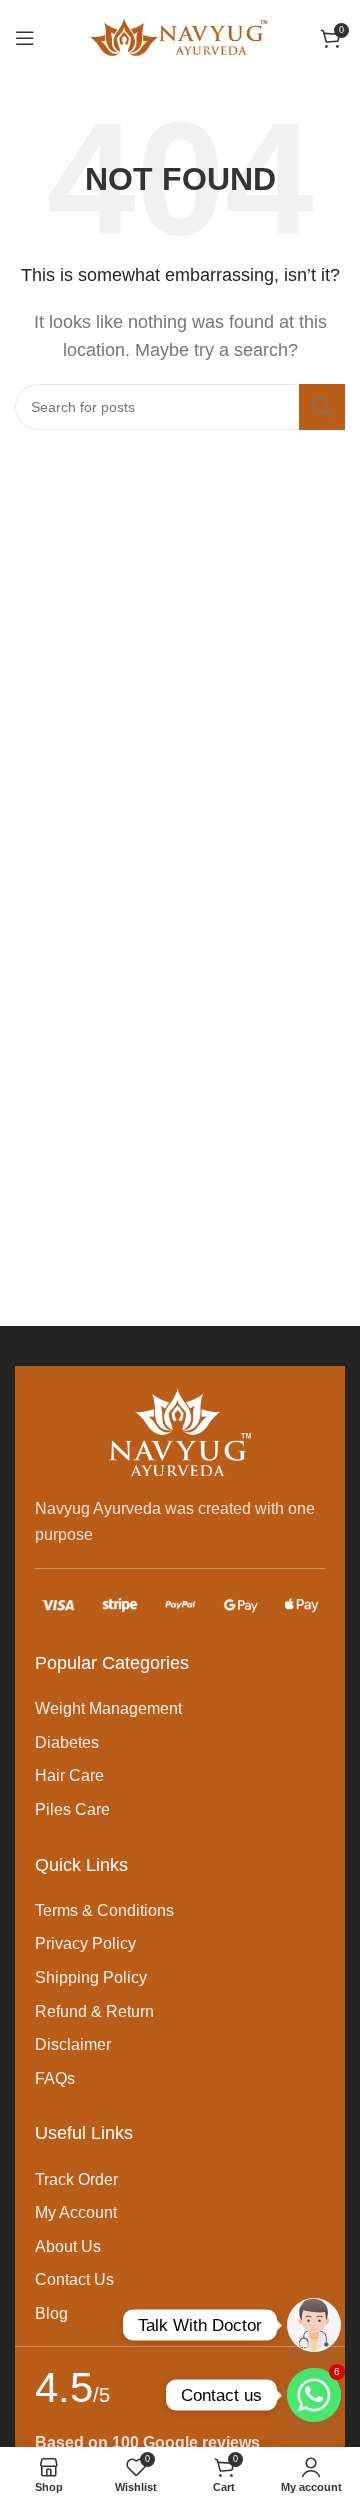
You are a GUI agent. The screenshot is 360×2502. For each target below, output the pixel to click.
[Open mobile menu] (25, 38)
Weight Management (108, 1708)
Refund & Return (94, 2011)
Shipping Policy (91, 1977)
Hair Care (69, 1775)
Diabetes (67, 1742)
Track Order (76, 2179)
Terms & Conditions (104, 1910)
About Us (68, 2246)
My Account (76, 2212)
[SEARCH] (322, 407)
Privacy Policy (85, 1943)
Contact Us (74, 2279)
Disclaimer (73, 2044)
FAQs (55, 2078)
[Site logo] (180, 36)
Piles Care (72, 1809)
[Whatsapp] (314, 2325)
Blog (51, 2313)
